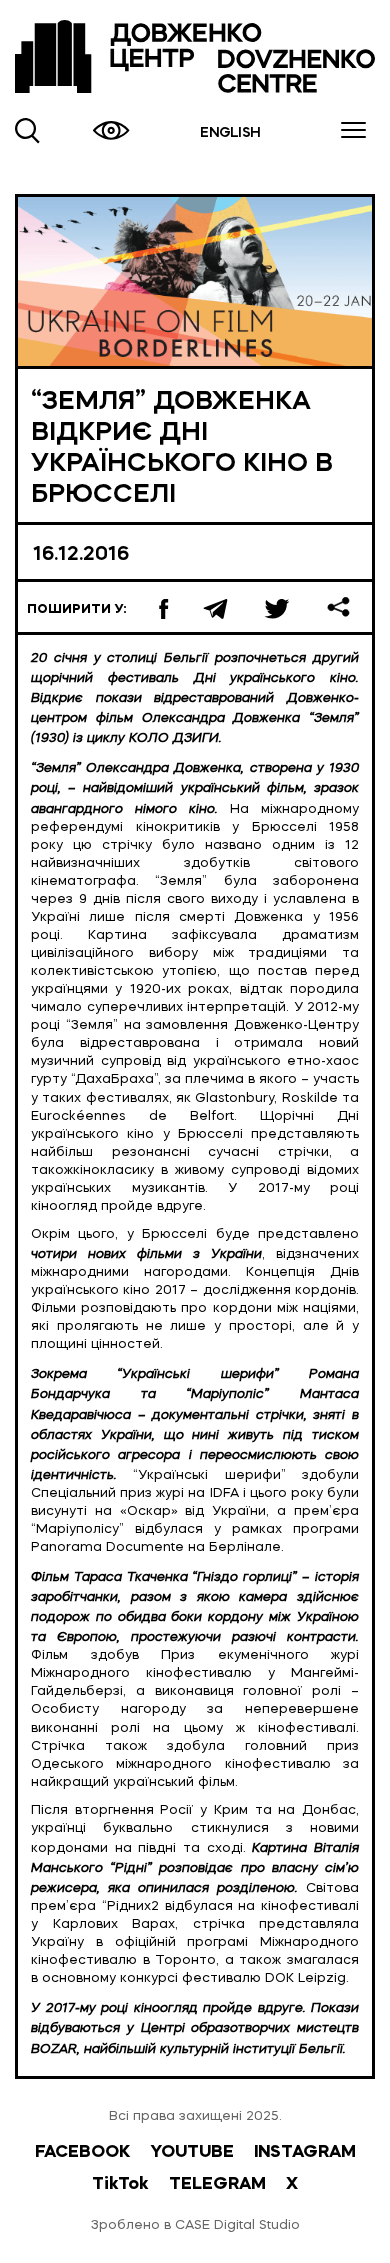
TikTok (120, 2184)
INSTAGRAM (305, 2152)
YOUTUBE (192, 2152)
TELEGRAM (217, 2184)
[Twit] (280, 607)
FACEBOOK (82, 2152)
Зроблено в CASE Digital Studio (195, 2225)
